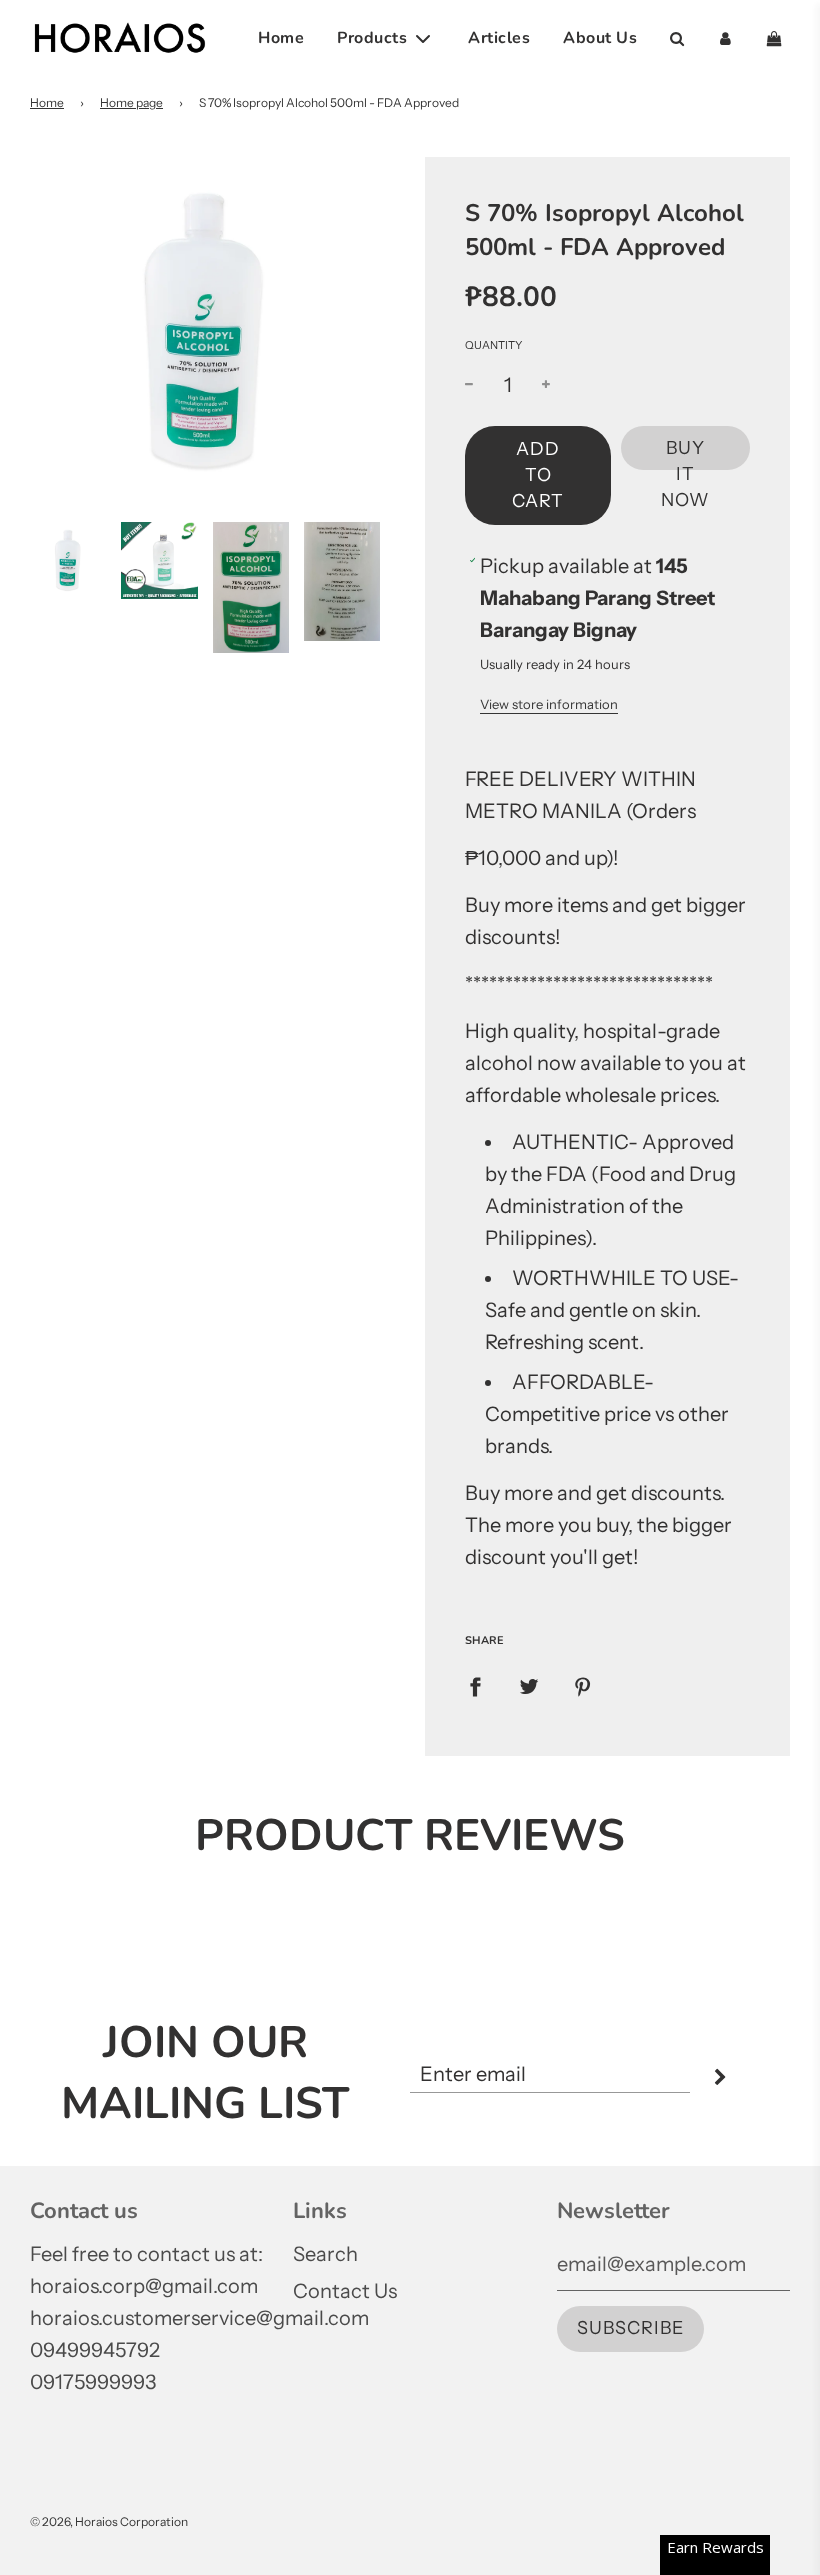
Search (325, 2254)
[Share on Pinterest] (583, 1685)
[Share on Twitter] (529, 1685)
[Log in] (725, 38)
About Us (600, 38)
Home (281, 38)
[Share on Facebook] (475, 1685)
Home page (131, 102)
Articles (499, 38)
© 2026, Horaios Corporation (109, 2521)
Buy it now (685, 453)
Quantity (493, 345)
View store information (549, 704)
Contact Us (345, 2291)
